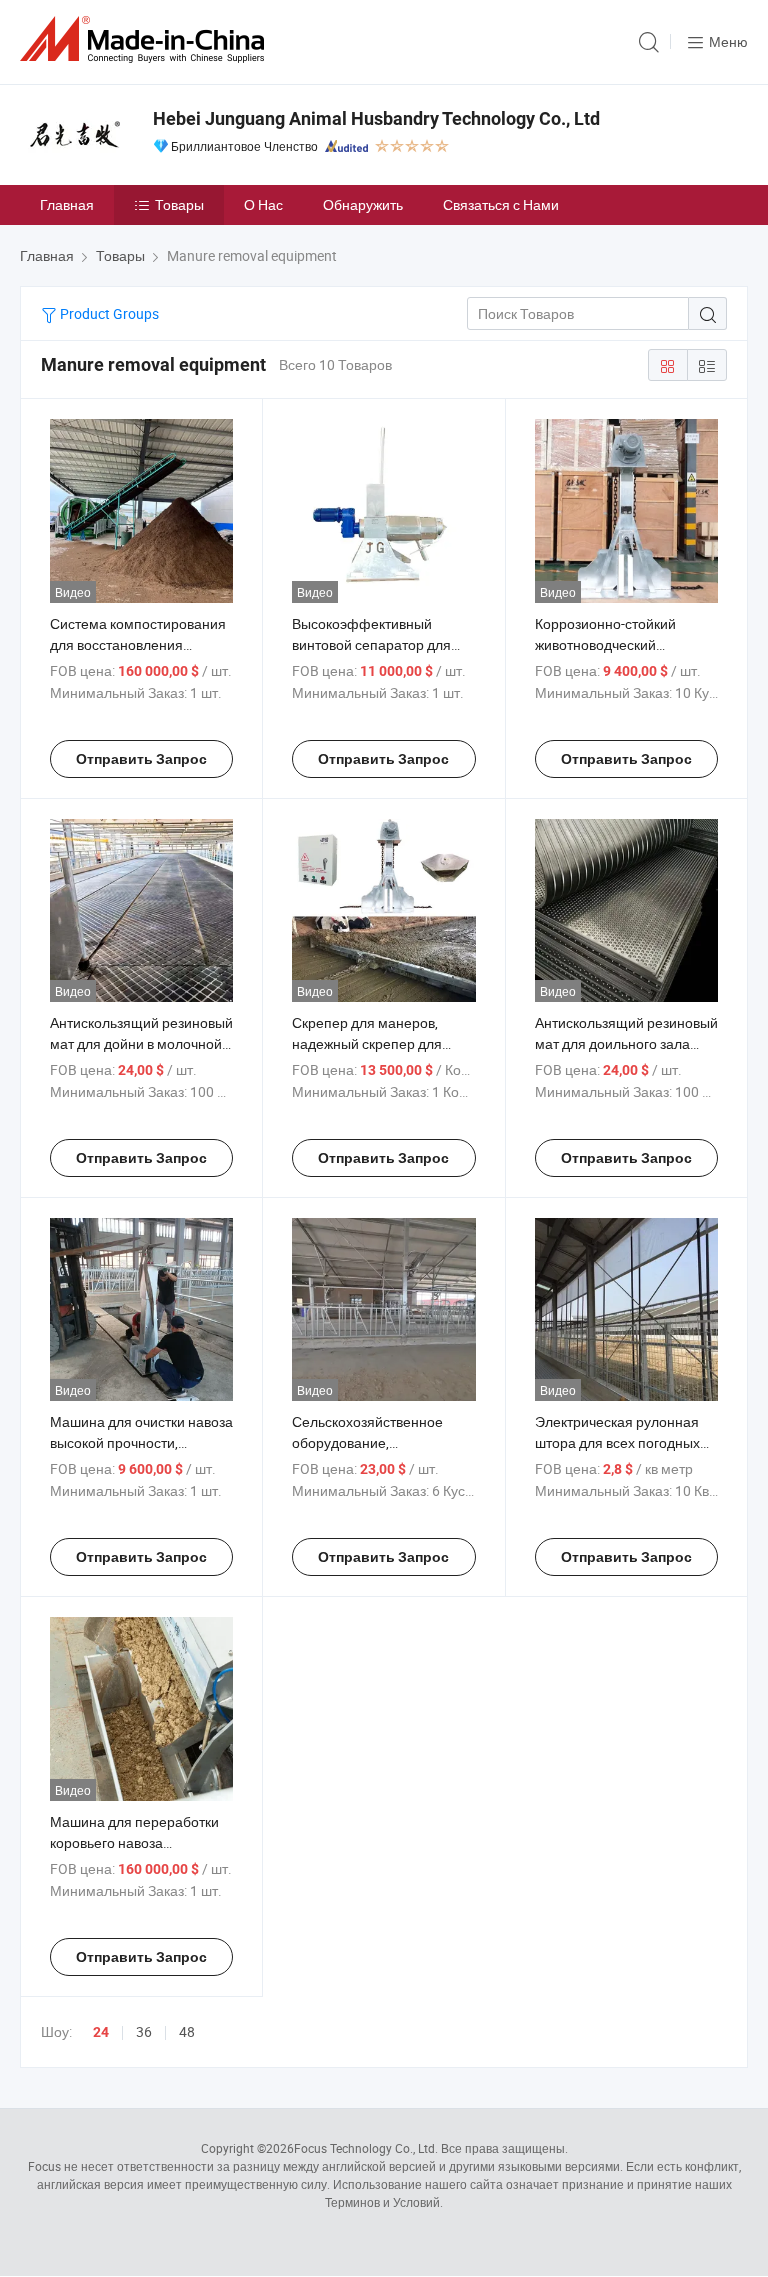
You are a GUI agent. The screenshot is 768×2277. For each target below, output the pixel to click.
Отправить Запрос (141, 759)
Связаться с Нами (501, 204)
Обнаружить (363, 204)
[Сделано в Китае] (146, 39)
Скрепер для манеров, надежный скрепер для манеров (367, 1043)
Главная (67, 204)
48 (187, 2031)
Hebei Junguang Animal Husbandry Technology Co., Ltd (376, 118)
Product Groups (108, 313)
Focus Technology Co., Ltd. (366, 2148)
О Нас (263, 204)
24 (101, 2032)
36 (144, 2031)
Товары (179, 204)
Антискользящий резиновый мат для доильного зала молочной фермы (626, 1043)
